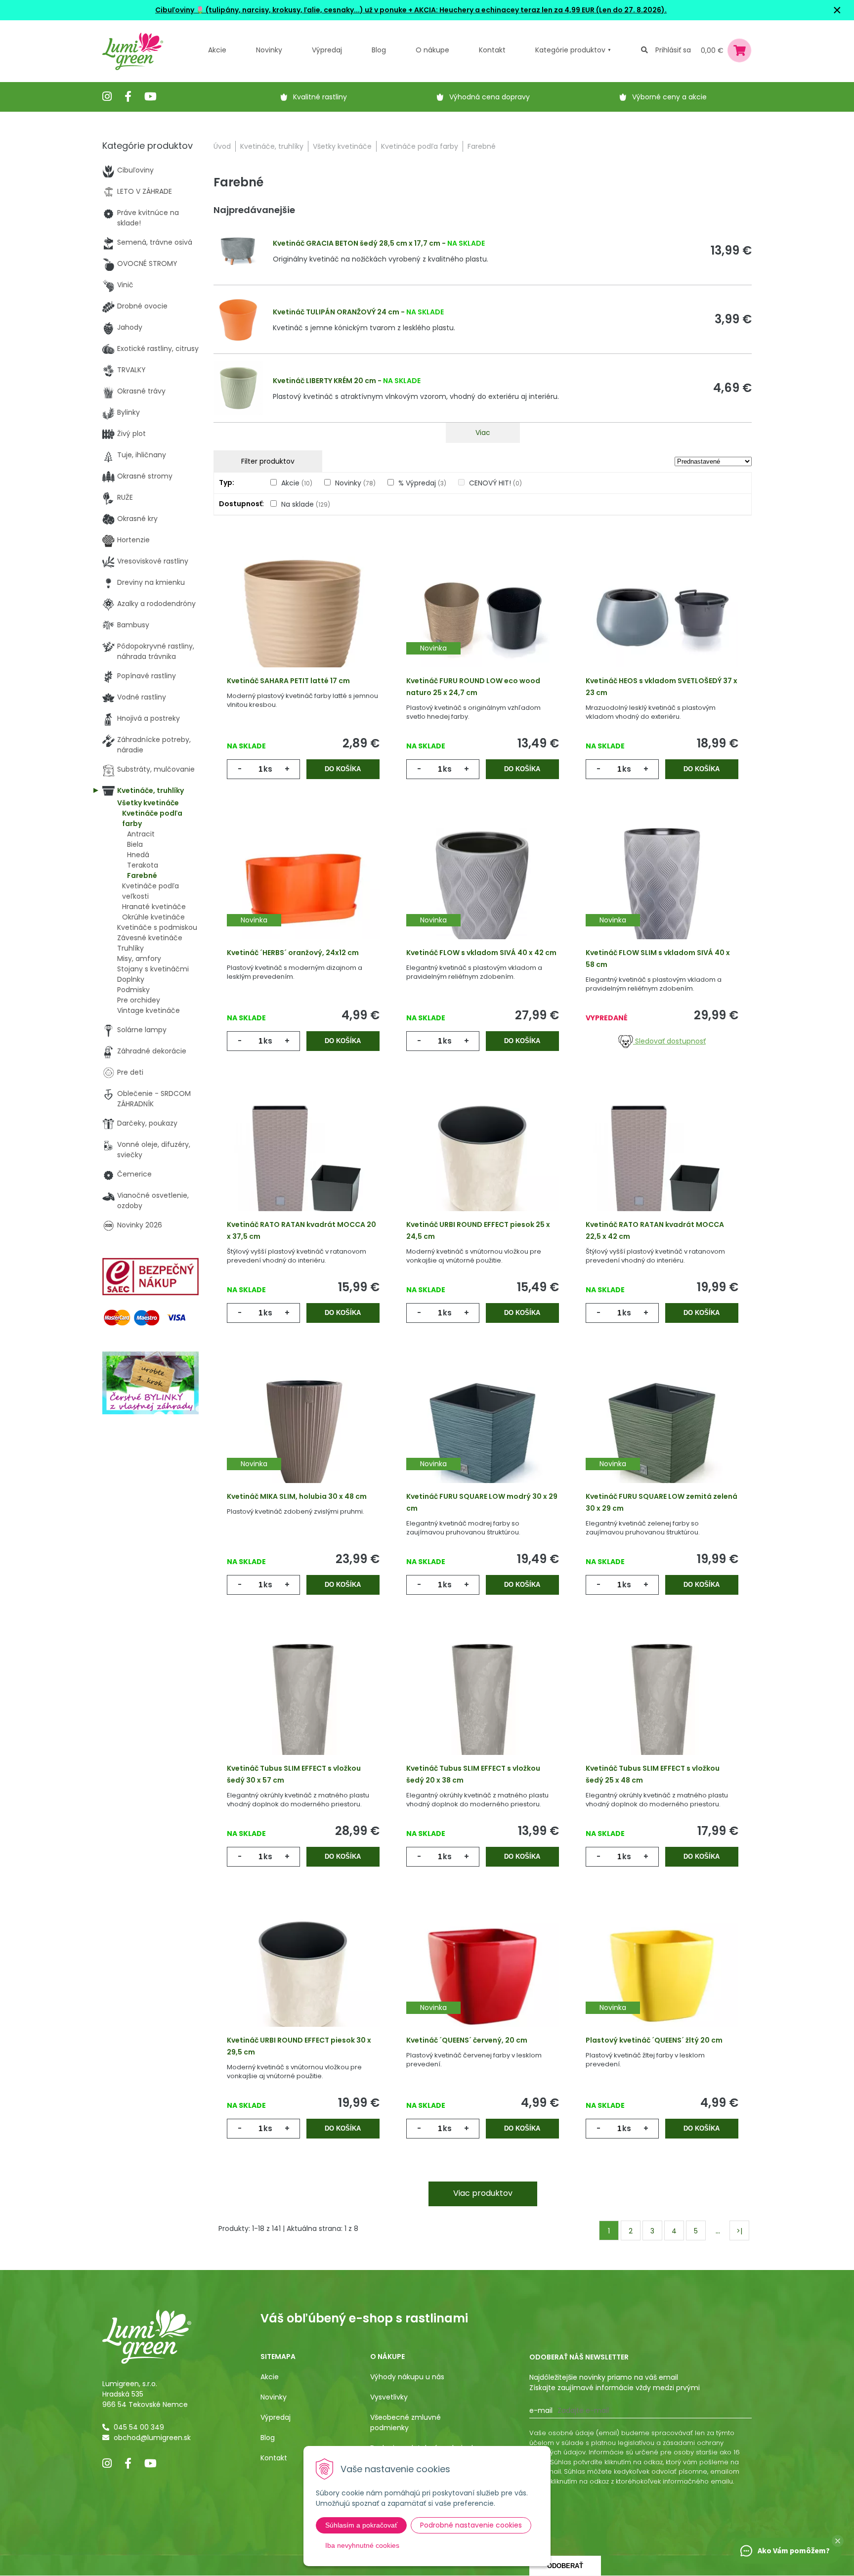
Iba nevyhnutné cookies (362, 2545)
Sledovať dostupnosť (669, 1041)
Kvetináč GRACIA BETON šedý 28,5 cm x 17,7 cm (357, 243)
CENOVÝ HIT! (495, 483)
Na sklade (306, 504)
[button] (838, 2541)
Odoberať (565, 2566)
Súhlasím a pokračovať (361, 2525)
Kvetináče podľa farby (420, 146)
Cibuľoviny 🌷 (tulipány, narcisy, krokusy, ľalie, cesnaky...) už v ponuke (281, 10)
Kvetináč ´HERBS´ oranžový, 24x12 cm (293, 953)
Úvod (222, 146)
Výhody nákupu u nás (407, 2377)
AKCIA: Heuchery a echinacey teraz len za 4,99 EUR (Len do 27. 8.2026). (540, 10)
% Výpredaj (422, 483)
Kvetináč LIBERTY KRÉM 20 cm (324, 381)
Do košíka (343, 769)
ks (268, 769)
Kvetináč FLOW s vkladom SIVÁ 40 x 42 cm (481, 953)
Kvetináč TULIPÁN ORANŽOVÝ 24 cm (336, 312)
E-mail (541, 2410)
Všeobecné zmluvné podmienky (406, 2423)
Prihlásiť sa (673, 50)
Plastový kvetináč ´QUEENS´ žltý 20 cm (654, 2040)
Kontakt (274, 2458)
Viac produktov (483, 2193)
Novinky (269, 50)
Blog (268, 2438)
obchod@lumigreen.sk (152, 2438)
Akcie (217, 50)
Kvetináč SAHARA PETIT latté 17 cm (288, 681)
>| (739, 2231)
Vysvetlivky (389, 2397)
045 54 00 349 (139, 2427)
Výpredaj (327, 50)
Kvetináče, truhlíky (272, 146)
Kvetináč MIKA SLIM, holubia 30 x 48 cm (297, 1496)
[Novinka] (483, 616)
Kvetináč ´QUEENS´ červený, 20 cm (467, 2040)
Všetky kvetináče (342, 146)
